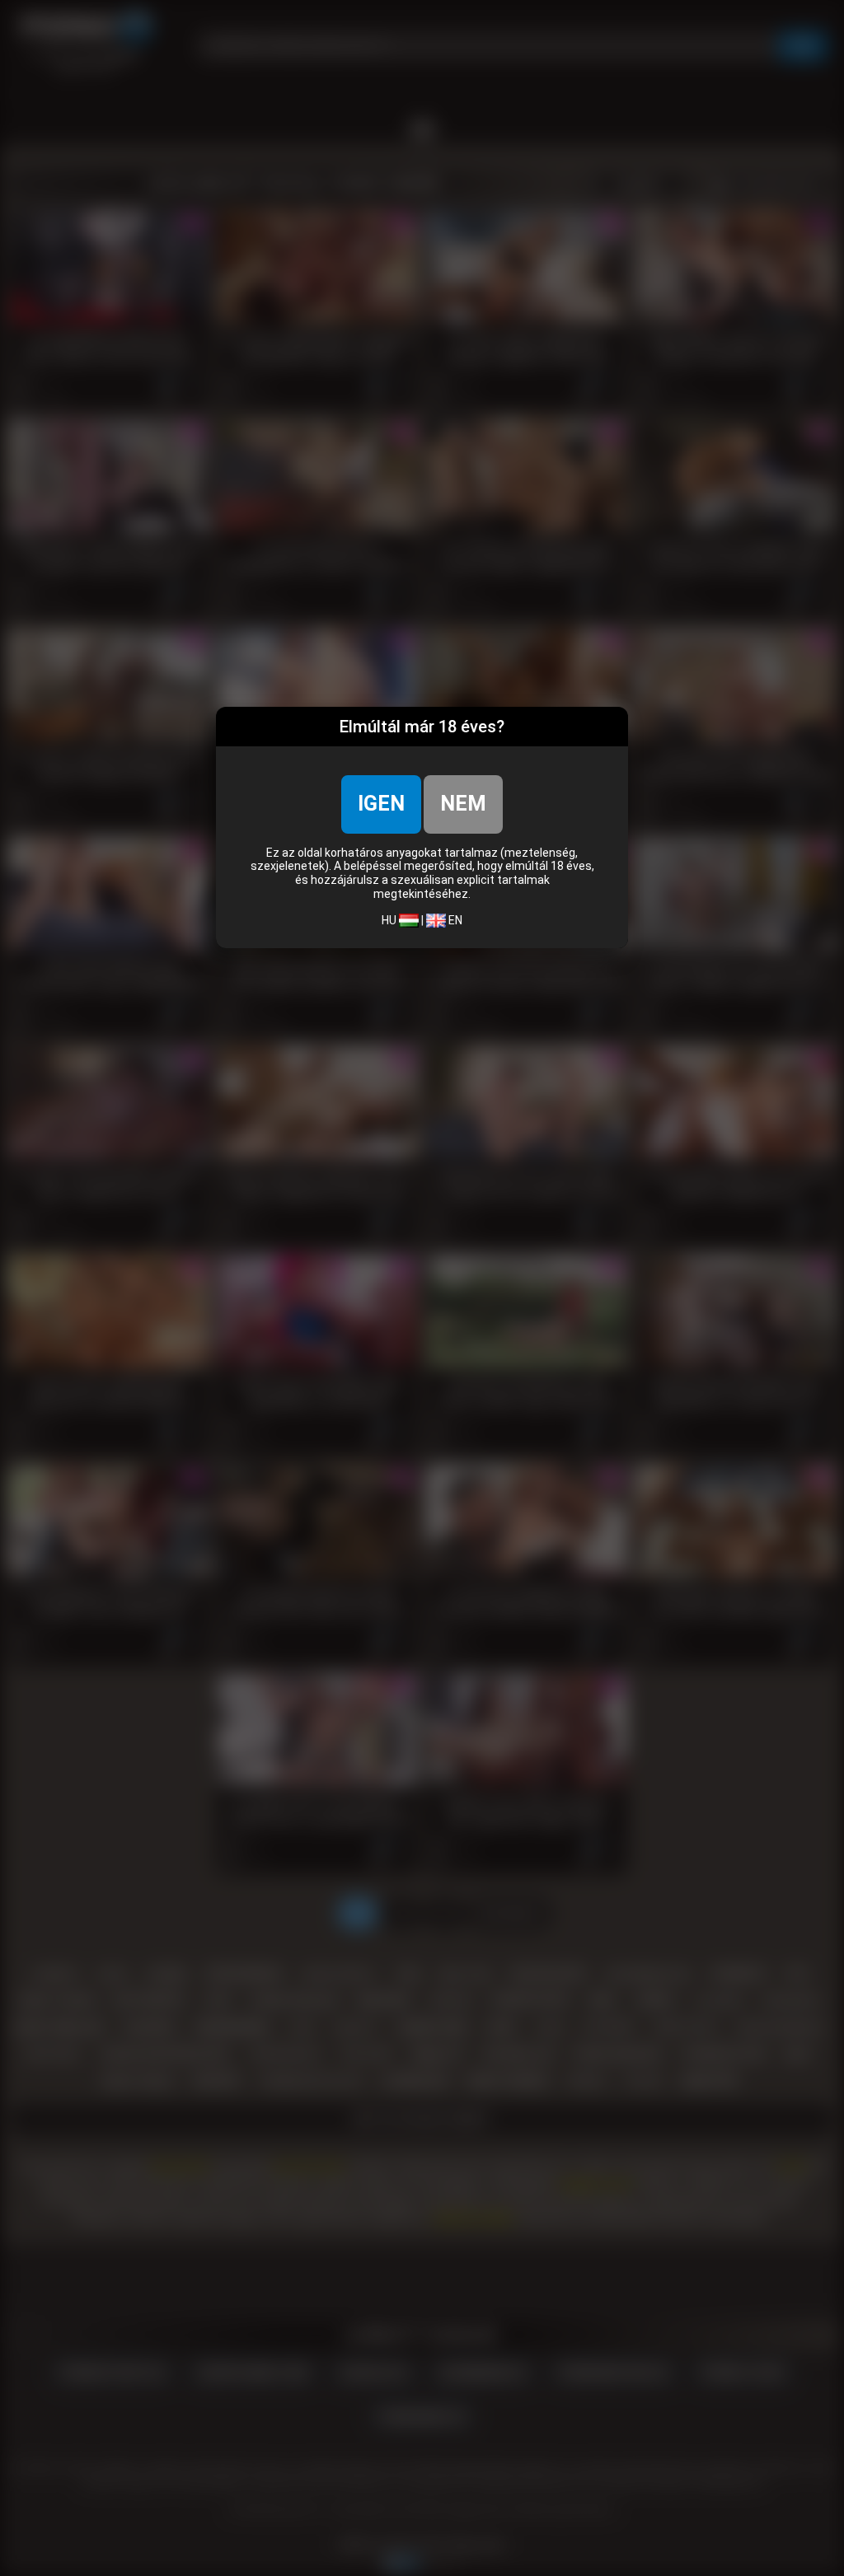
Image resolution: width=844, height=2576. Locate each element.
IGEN (381, 804)
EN (454, 920)
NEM (463, 804)
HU (390, 920)
